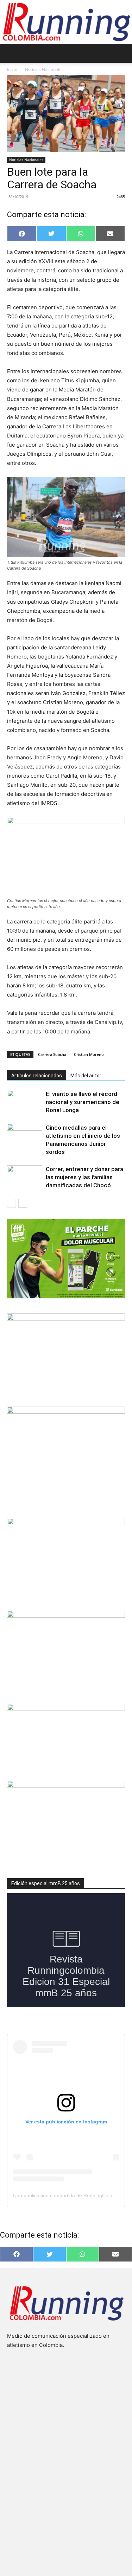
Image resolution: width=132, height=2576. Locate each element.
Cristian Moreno (89, 1054)
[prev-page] (11, 1203)
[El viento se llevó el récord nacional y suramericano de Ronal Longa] (25, 1102)
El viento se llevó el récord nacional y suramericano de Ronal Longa (83, 1102)
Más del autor (86, 1076)
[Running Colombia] (66, 22)
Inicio (12, 69)
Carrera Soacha (52, 1054)
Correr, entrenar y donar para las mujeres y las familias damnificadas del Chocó (84, 1177)
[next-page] (23, 1203)
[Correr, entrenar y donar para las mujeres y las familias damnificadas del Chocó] (25, 1177)
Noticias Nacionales (44, 69)
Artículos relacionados (37, 1076)
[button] (12, 53)
